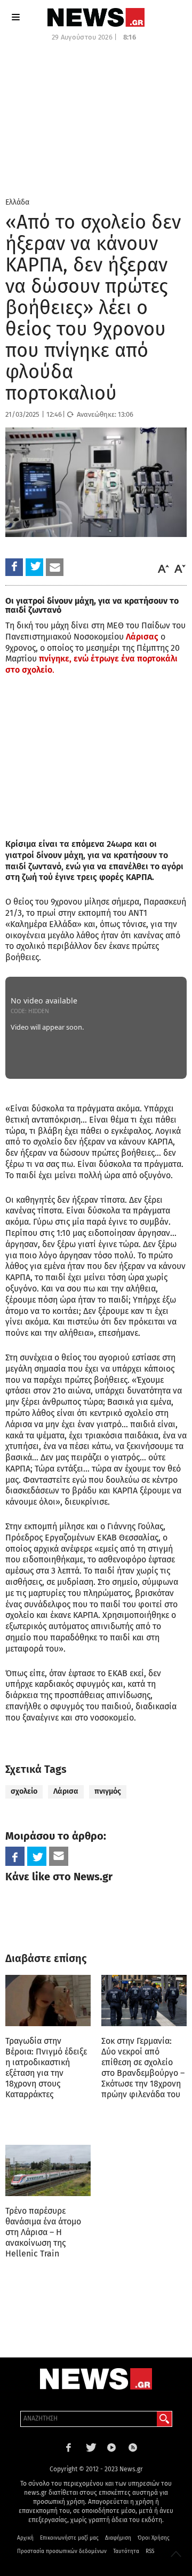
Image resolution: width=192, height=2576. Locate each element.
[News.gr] (96, 17)
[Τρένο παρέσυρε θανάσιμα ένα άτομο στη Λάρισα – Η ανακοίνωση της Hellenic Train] (48, 2170)
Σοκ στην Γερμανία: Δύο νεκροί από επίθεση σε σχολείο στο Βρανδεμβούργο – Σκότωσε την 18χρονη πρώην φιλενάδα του (143, 2068)
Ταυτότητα (126, 2551)
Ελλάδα (17, 202)
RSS (150, 2551)
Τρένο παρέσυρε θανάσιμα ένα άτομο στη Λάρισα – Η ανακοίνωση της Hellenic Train (43, 2232)
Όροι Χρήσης (154, 2538)
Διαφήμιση (118, 2538)
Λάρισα (66, 1791)
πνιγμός (108, 1791)
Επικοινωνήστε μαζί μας (69, 2538)
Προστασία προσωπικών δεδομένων (62, 2551)
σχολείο (24, 1791)
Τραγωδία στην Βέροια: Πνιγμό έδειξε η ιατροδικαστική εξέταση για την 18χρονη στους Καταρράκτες (46, 2068)
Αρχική (25, 2538)
